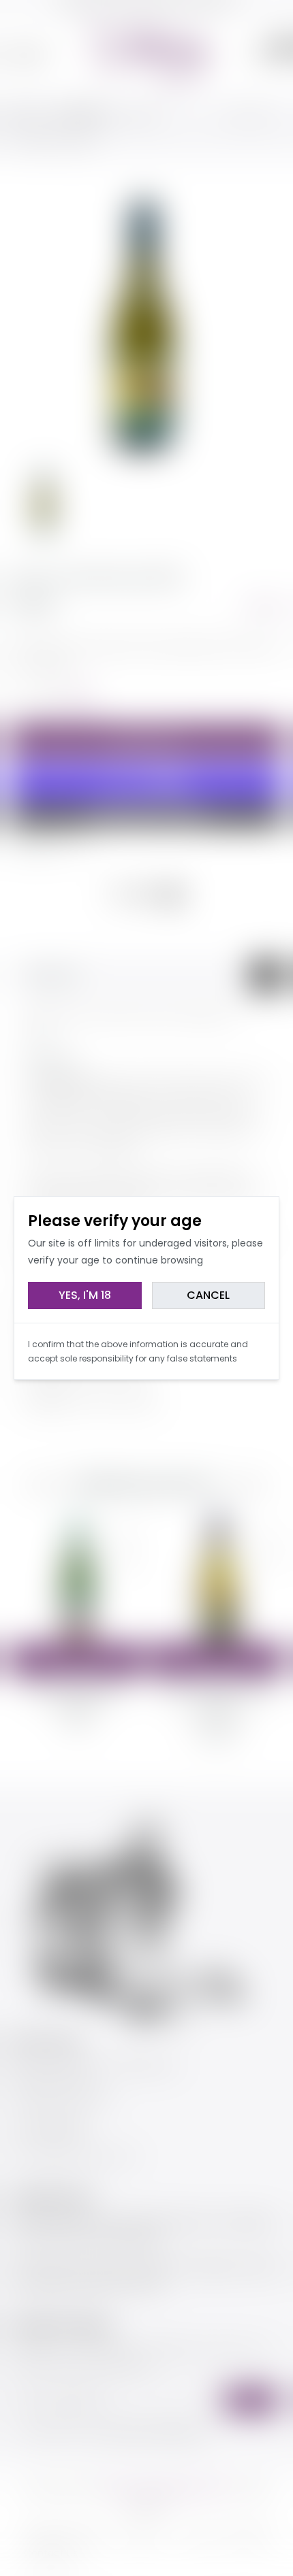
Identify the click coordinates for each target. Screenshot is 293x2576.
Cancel (208, 1295)
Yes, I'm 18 (85, 1295)
